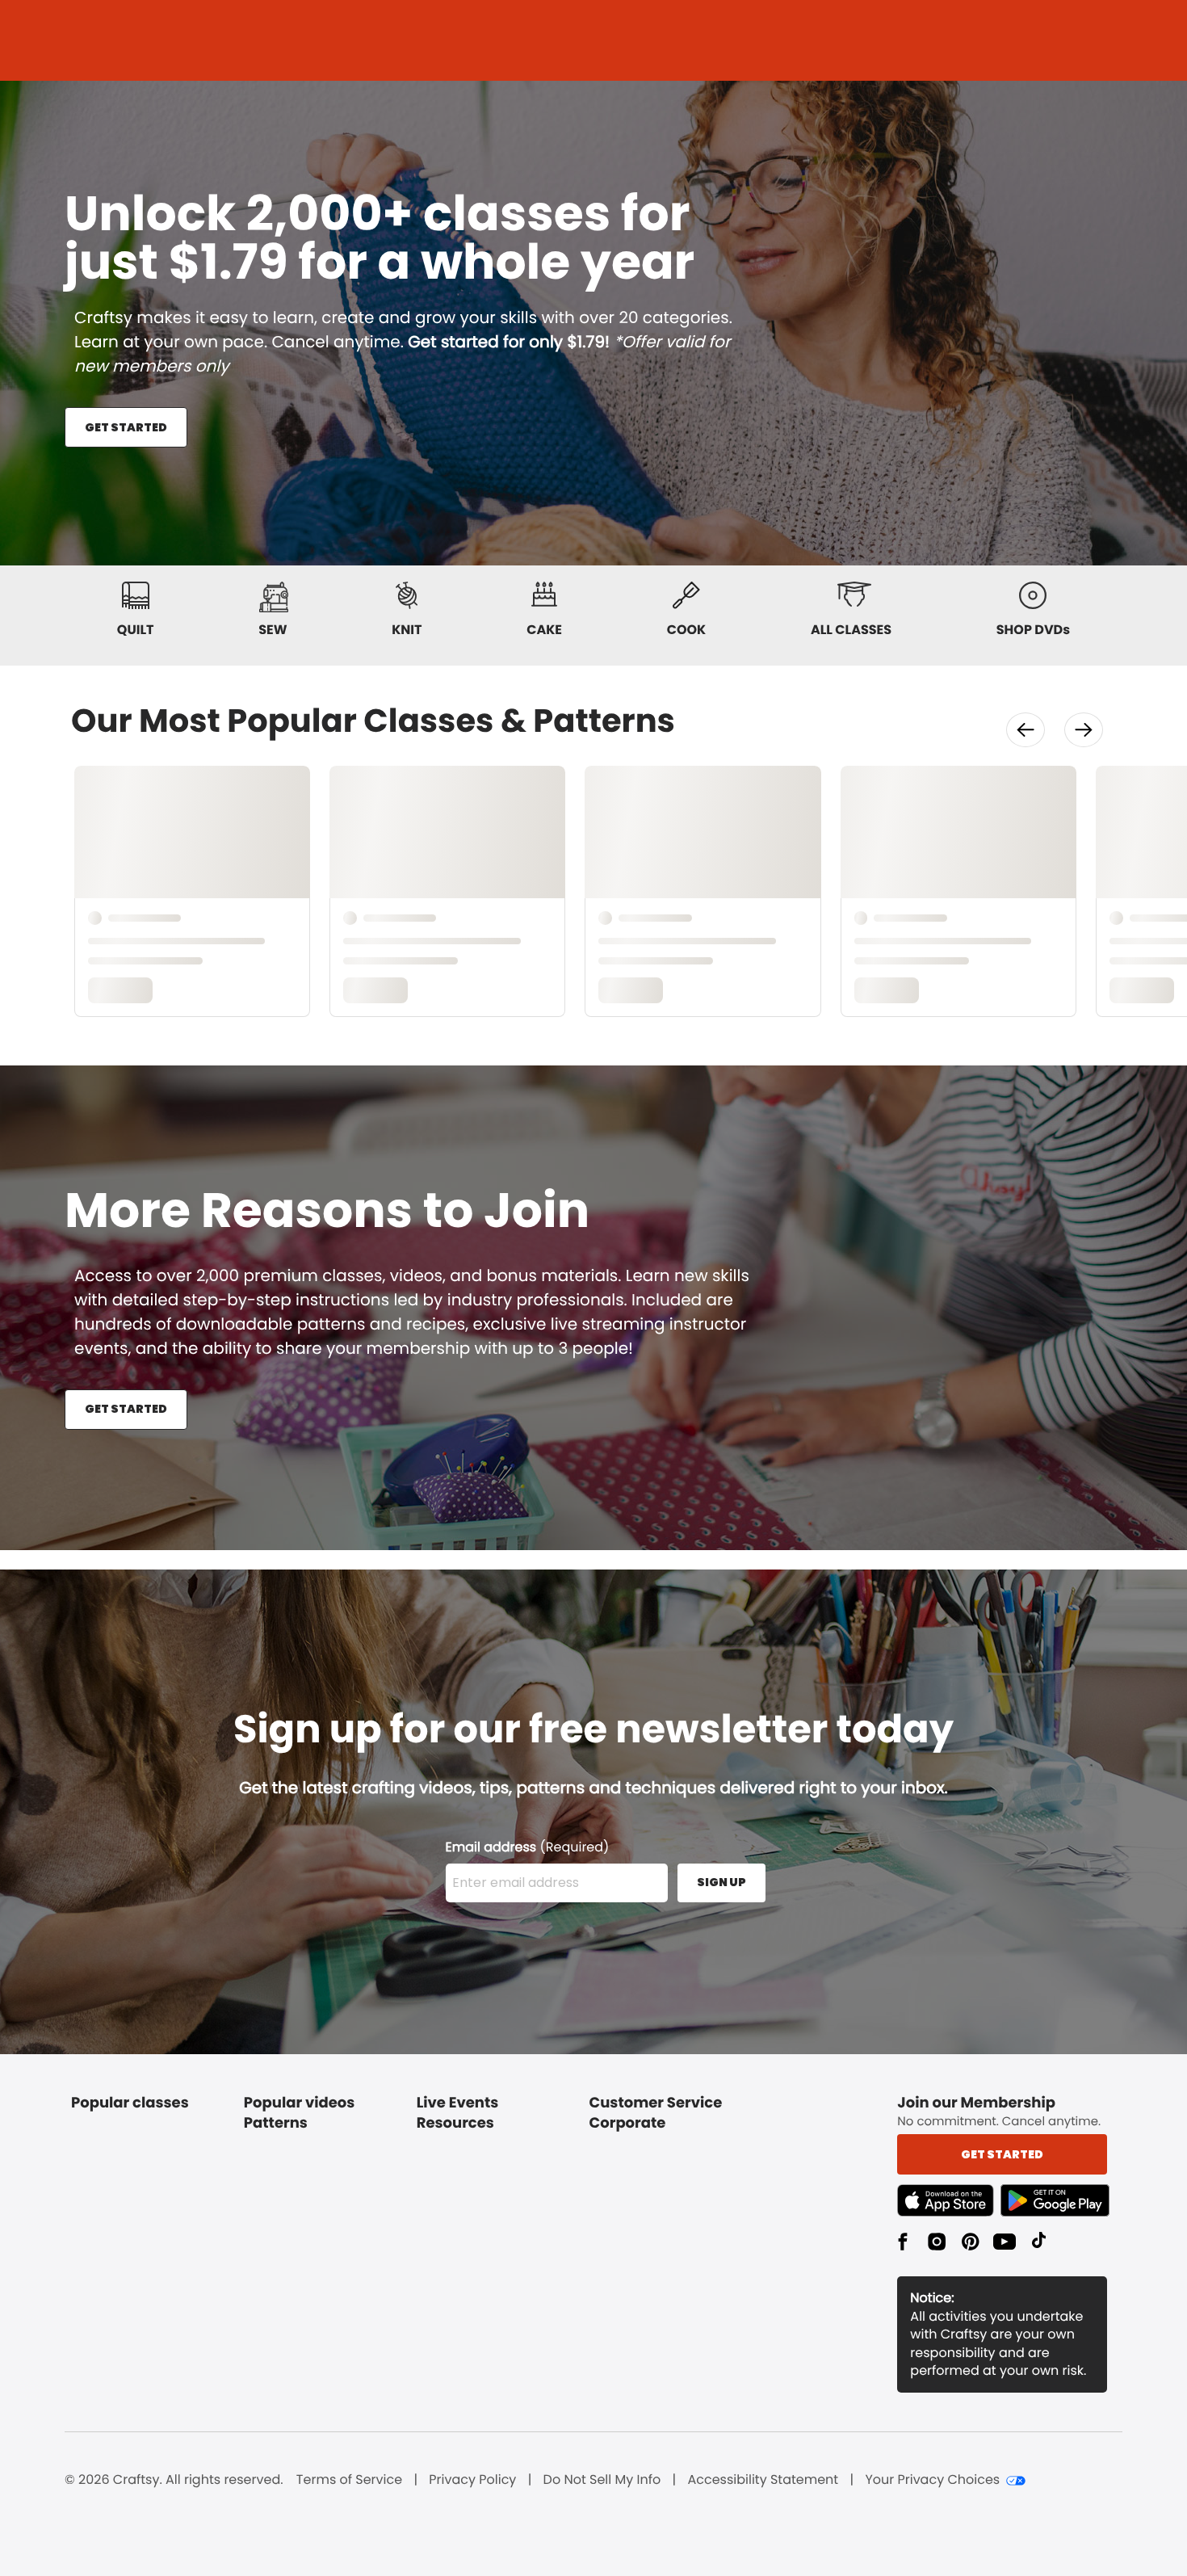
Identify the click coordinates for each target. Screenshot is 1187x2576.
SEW (273, 630)
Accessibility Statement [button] (763, 2480)
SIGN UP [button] (721, 1882)
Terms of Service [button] (349, 2480)
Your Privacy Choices (932, 2480)
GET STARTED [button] (126, 427)
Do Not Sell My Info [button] (602, 2480)
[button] (1026, 730)
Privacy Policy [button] (472, 2480)
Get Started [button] (1002, 2154)
